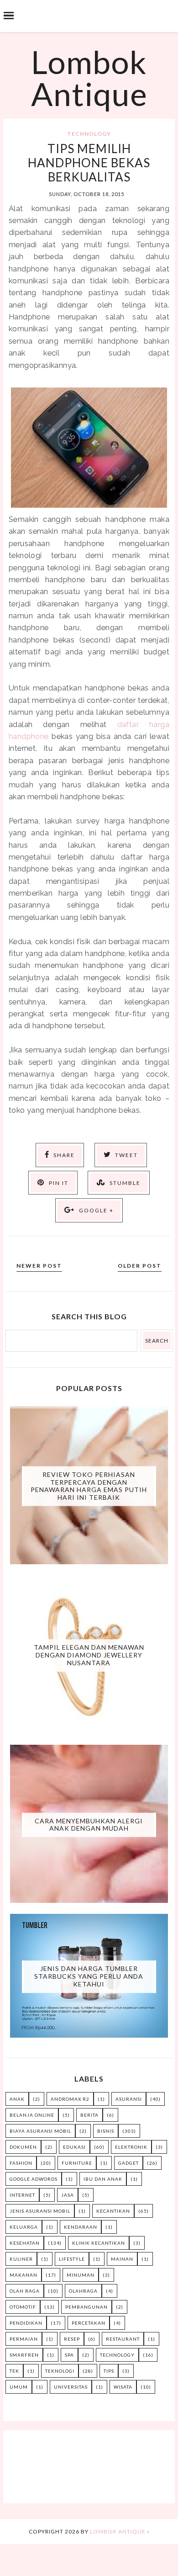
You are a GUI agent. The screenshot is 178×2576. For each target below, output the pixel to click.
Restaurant (123, 2339)
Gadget (128, 2163)
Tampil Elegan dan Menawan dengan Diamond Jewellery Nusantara (89, 1655)
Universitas (71, 2387)
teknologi (60, 2371)
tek (14, 2371)
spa (69, 2355)
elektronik (131, 2147)
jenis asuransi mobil (40, 2211)
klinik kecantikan (99, 2243)
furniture (77, 2163)
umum (19, 2387)
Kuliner (21, 2259)
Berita (89, 2115)
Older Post (140, 1266)
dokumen (23, 2147)
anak (17, 2099)
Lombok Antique (89, 78)
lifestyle (72, 2259)
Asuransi (129, 2099)
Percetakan (89, 2323)
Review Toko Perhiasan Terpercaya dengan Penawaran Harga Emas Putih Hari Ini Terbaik (89, 1485)
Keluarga (24, 2227)
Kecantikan (113, 2211)
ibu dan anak (103, 2179)
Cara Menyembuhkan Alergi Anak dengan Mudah (89, 1824)
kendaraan (81, 2227)
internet (22, 2195)
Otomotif (23, 2307)
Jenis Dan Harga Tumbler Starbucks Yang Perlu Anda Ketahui (89, 1976)
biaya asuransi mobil (40, 2131)
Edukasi (74, 2147)
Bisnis (106, 2131)
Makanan (24, 2275)
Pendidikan (26, 2323)
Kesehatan (25, 2243)
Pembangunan (86, 2307)
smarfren (24, 2355)
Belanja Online (32, 2115)
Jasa (68, 2195)
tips (109, 2371)
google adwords (34, 2179)
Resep (72, 2339)
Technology (89, 134)
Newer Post (39, 1266)
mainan (122, 2259)
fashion (21, 2163)
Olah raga (25, 2291)
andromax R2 (70, 2099)
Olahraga (83, 2291)
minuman (81, 2275)
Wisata (123, 2387)
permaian (24, 2339)
